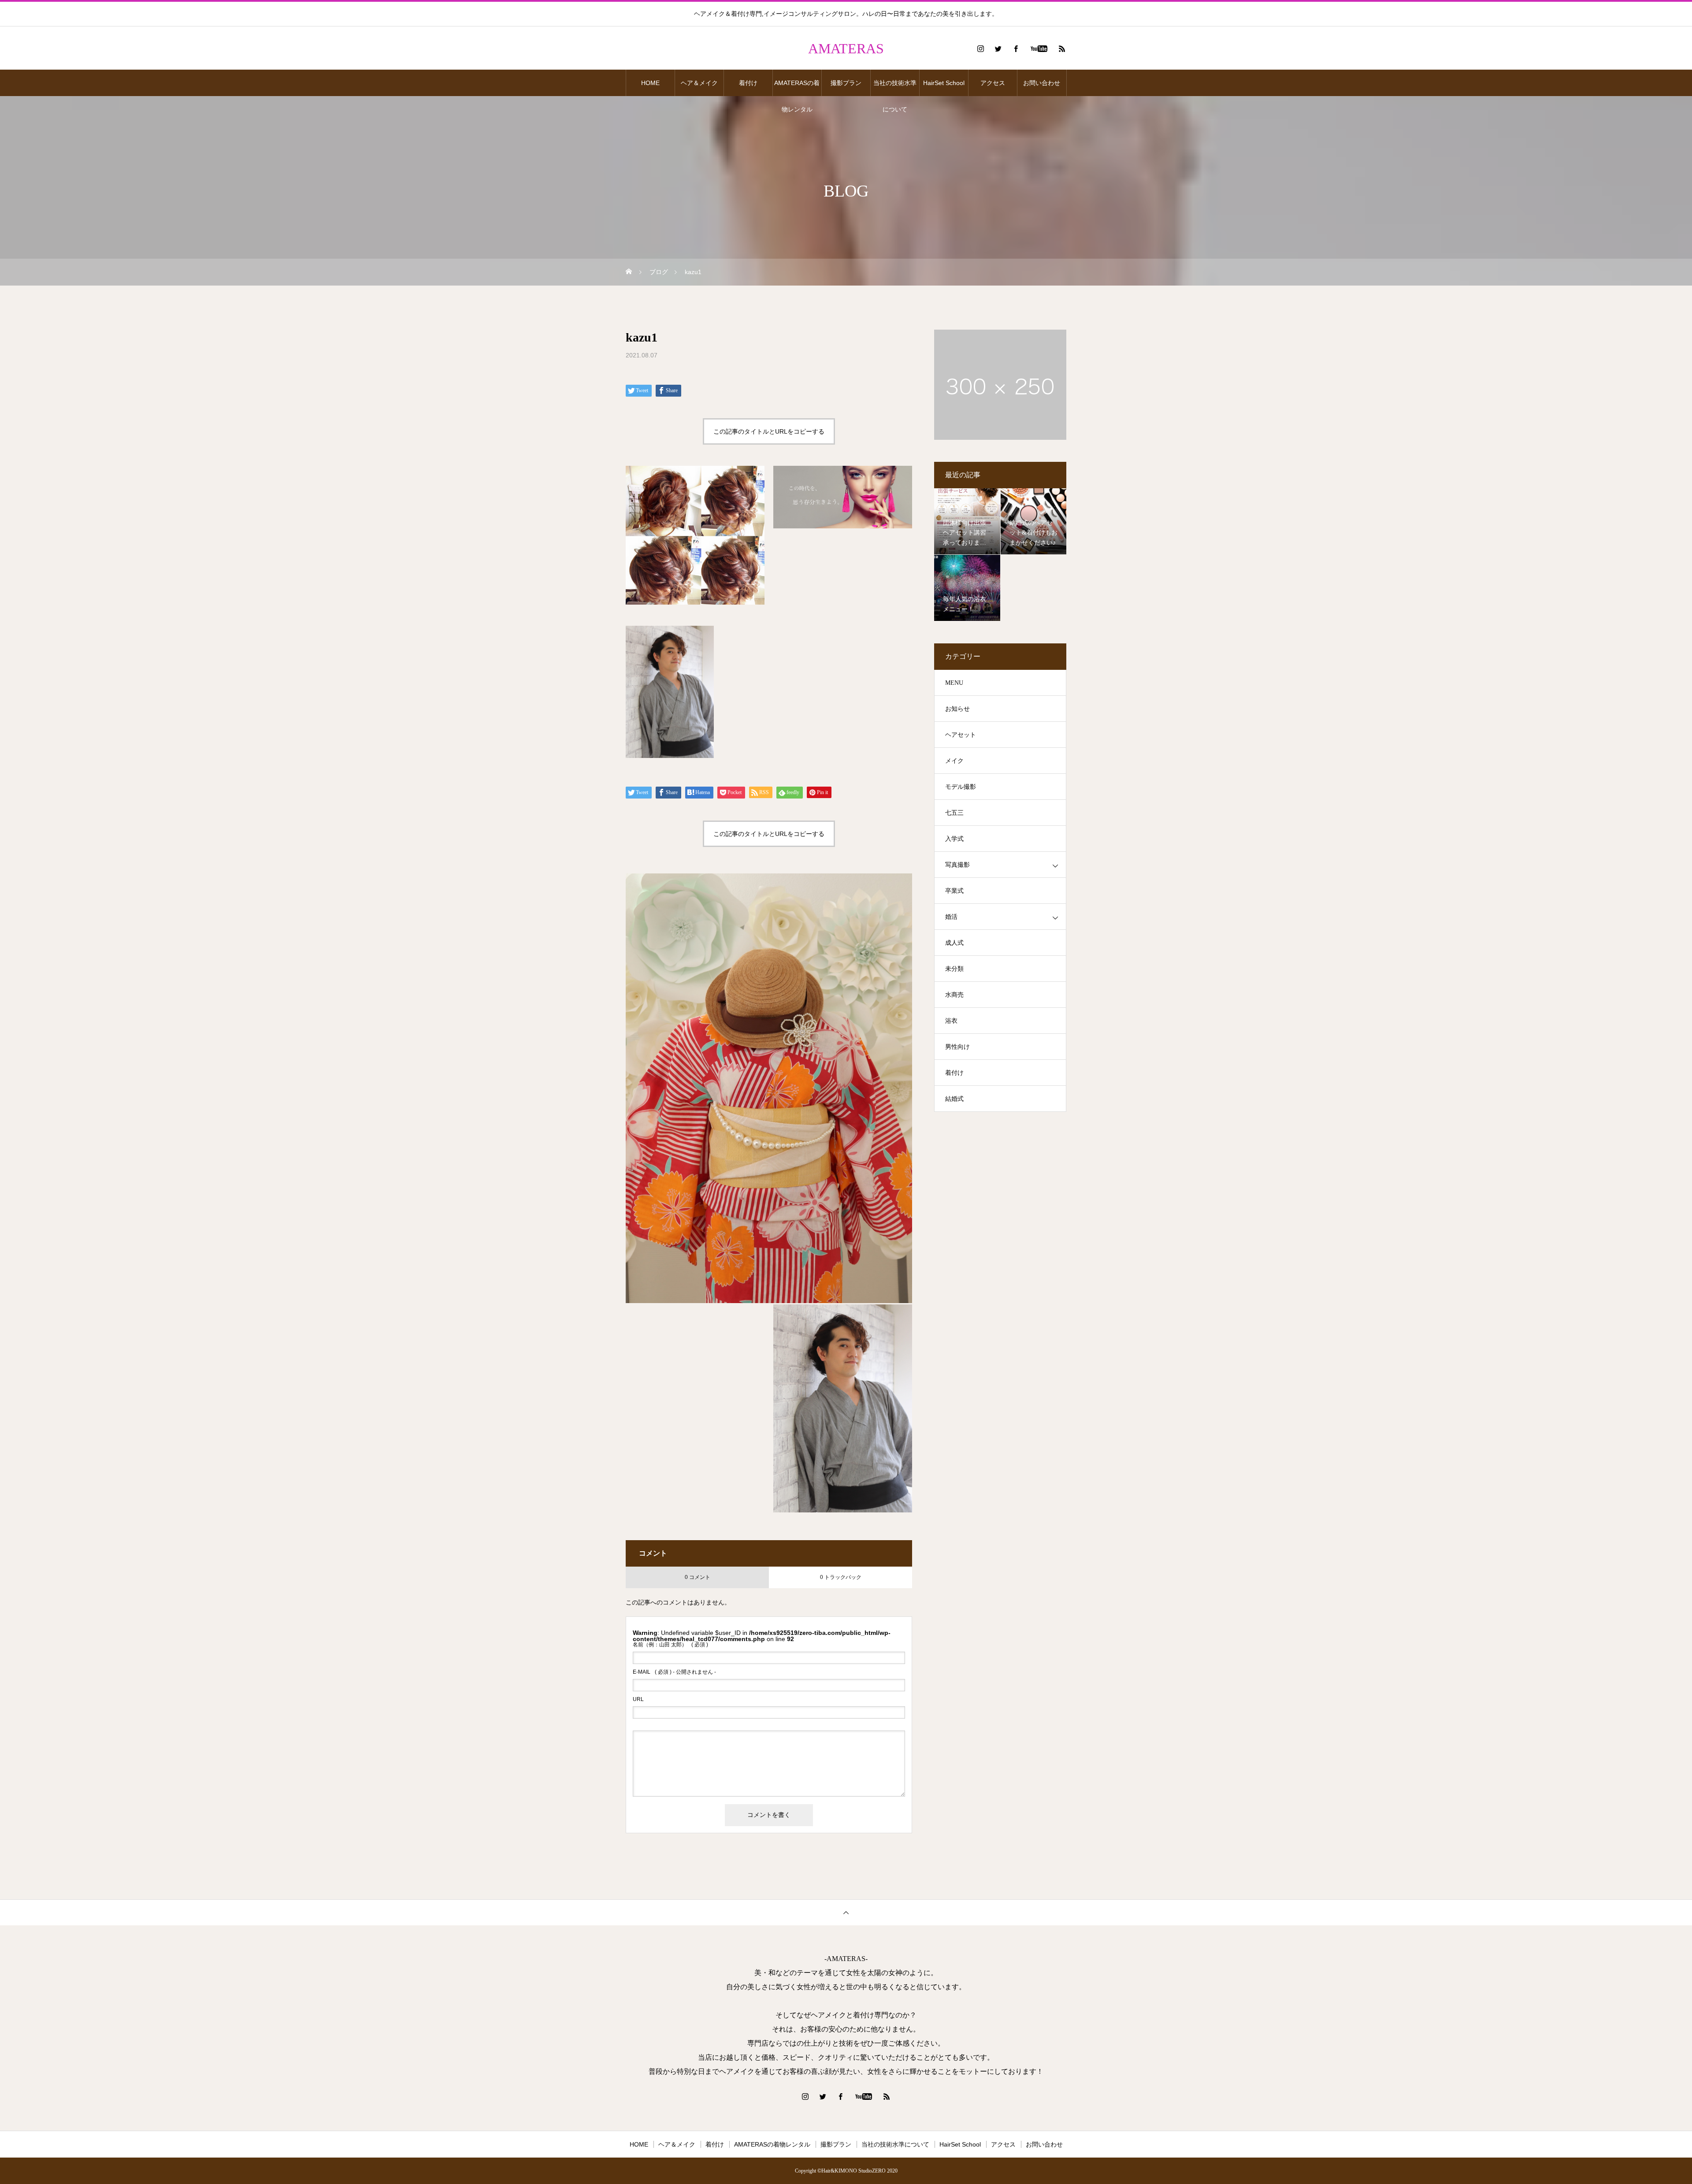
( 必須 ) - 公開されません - (674, 1672)
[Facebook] (1016, 48)
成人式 (954, 943)
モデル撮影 (961, 787)
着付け (748, 83)
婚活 (951, 917)
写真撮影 (957, 865)
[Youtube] (1039, 48)
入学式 (954, 839)
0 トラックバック (841, 1577)
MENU (954, 683)
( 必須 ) (670, 1645)
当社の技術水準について (895, 88)
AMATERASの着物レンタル (797, 88)
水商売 (954, 995)
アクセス (993, 83)
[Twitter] (998, 48)
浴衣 (951, 1021)
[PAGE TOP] (846, 1912)
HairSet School (944, 83)
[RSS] (1062, 48)
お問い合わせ (1042, 83)
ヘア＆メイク (699, 83)
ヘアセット (961, 735)
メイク (954, 761)
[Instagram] (980, 48)
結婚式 (954, 1099)
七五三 (954, 813)
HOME (650, 83)
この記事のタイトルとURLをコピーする (769, 431)
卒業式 (954, 891)
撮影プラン (846, 83)
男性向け (957, 1047)
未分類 (954, 969)
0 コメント (698, 1577)
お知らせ (957, 709)
